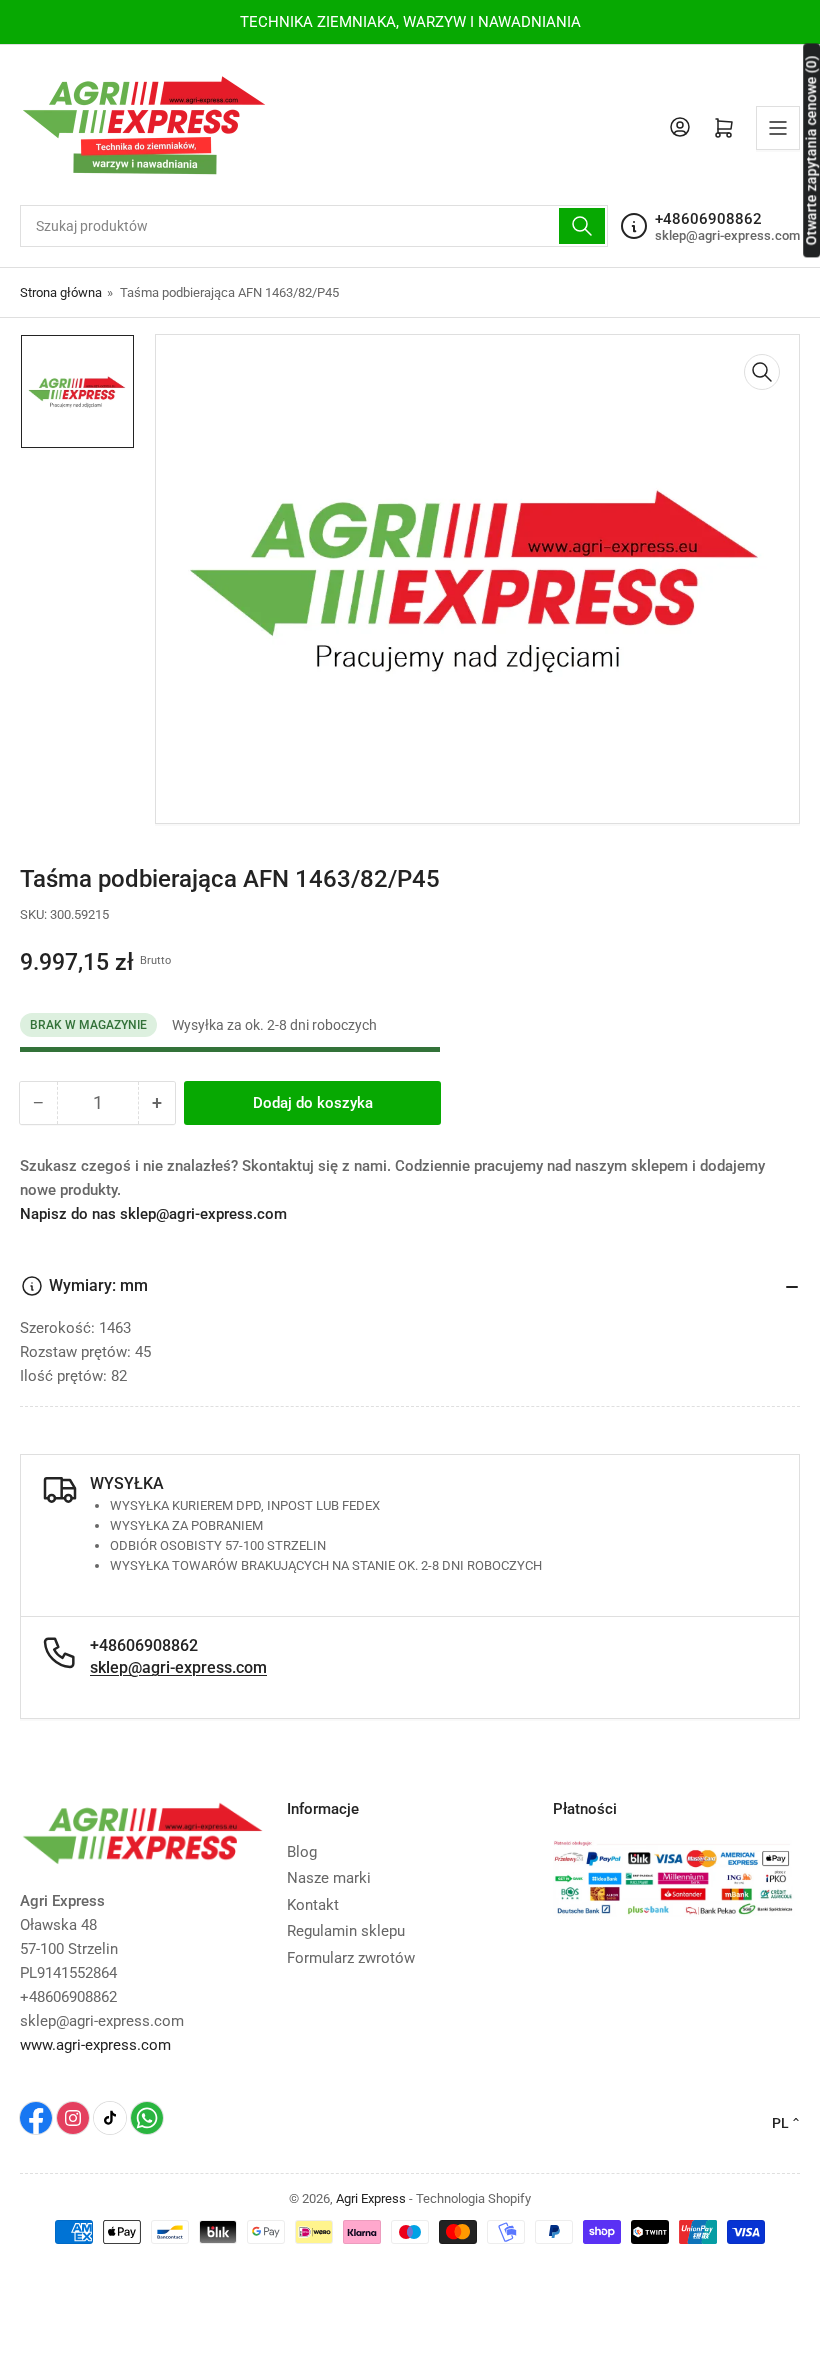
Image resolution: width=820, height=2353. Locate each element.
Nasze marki (329, 1878)
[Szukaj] (582, 226)
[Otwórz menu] (778, 128)
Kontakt (313, 1905)
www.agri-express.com (95, 2045)
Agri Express (371, 2198)
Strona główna (61, 292)
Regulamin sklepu (346, 1931)
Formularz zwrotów (351, 1958)
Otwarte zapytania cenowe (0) (811, 150)
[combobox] (314, 226)
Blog (302, 1852)
